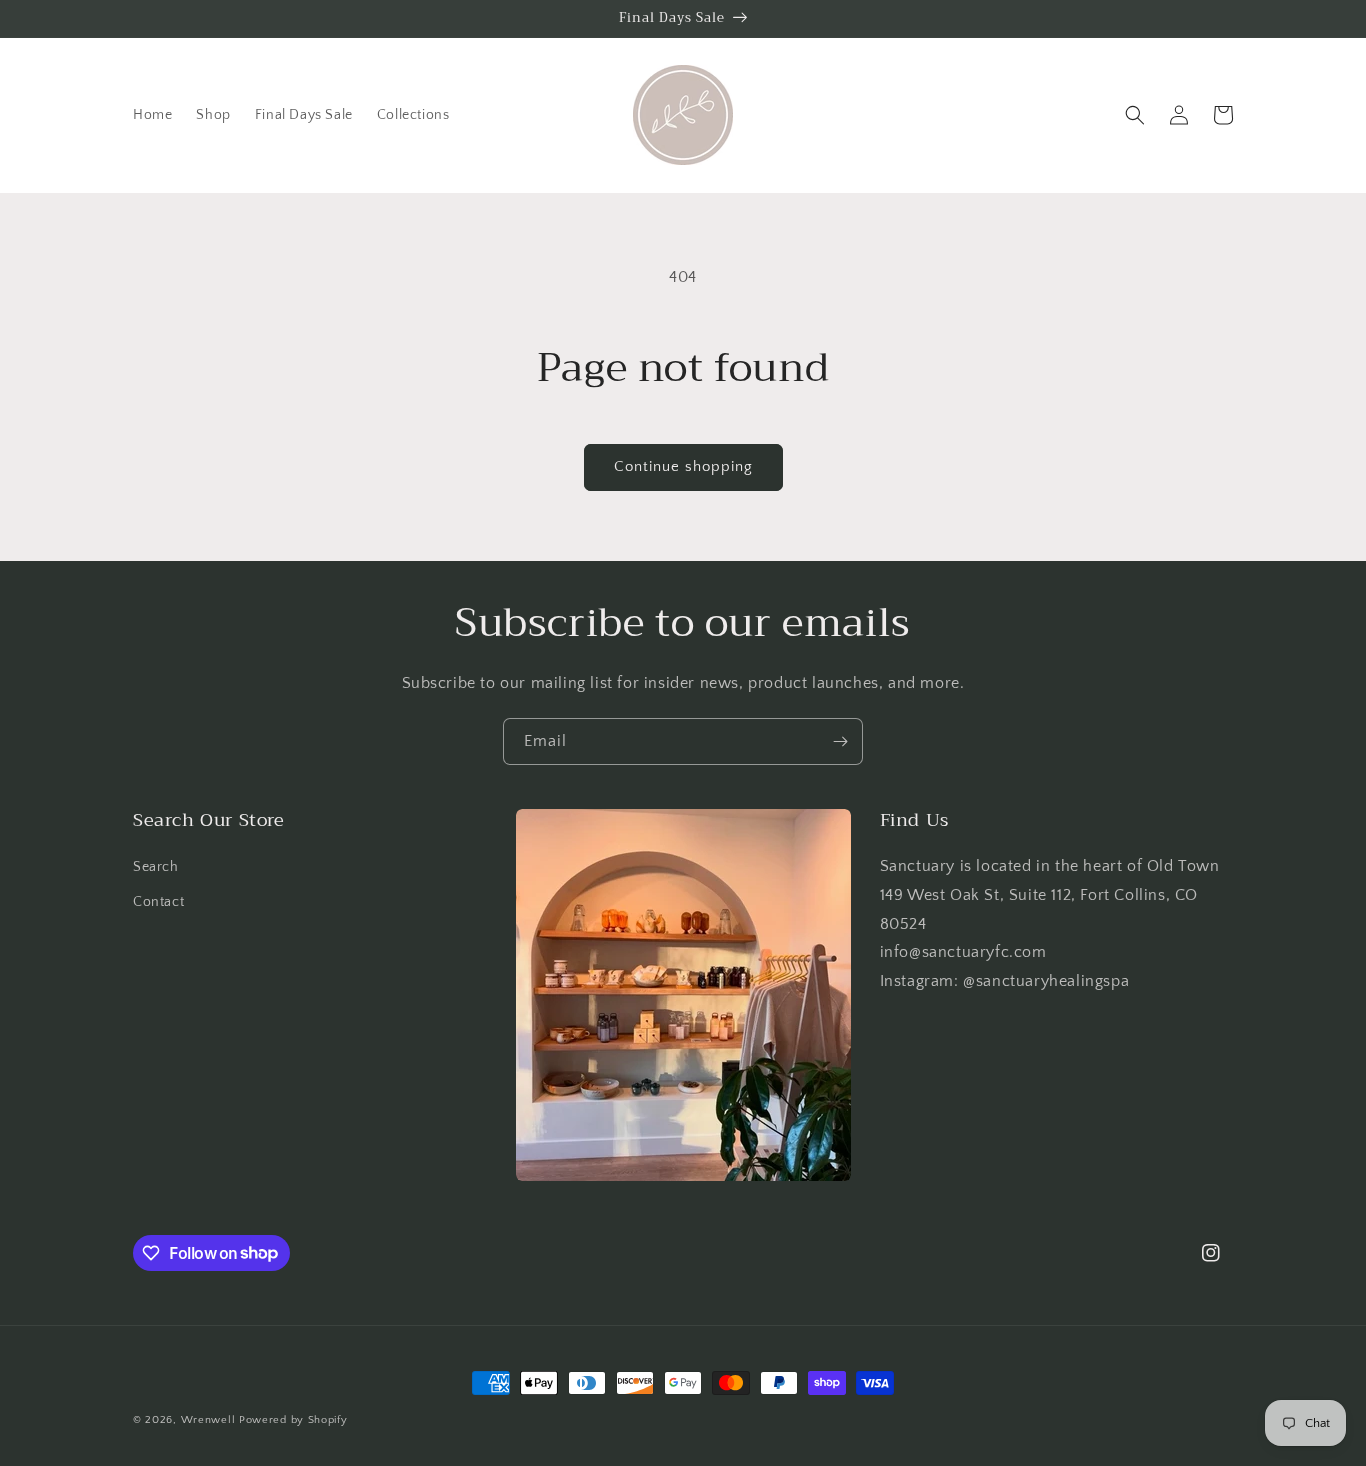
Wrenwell (208, 1420)
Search (156, 867)
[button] (1135, 115)
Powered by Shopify (293, 1420)
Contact (158, 902)
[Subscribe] (840, 741)
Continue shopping (683, 466)
